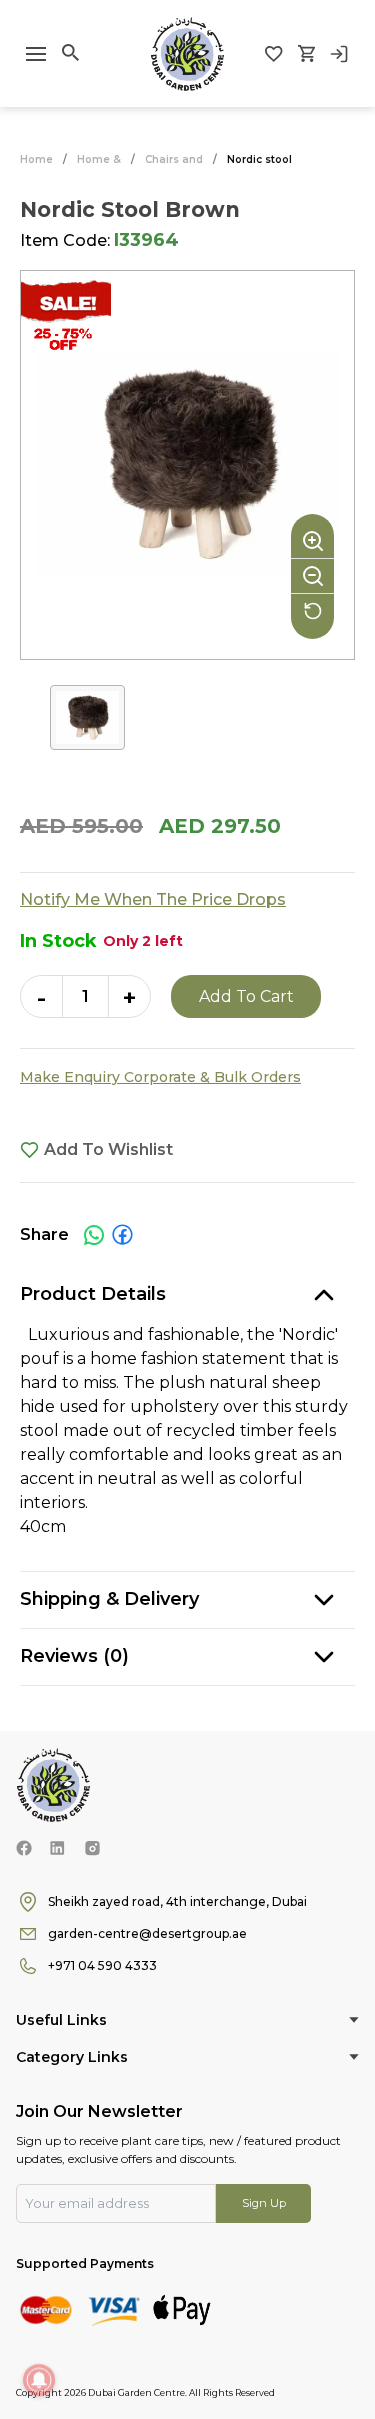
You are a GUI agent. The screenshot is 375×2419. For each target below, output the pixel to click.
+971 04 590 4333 (102, 1965)
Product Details (93, 1294)
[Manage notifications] (39, 2380)
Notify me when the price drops (153, 899)
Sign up (264, 2203)
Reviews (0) (74, 1656)
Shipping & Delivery (109, 1599)
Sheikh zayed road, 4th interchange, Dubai (177, 1901)
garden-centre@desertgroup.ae (147, 1933)
